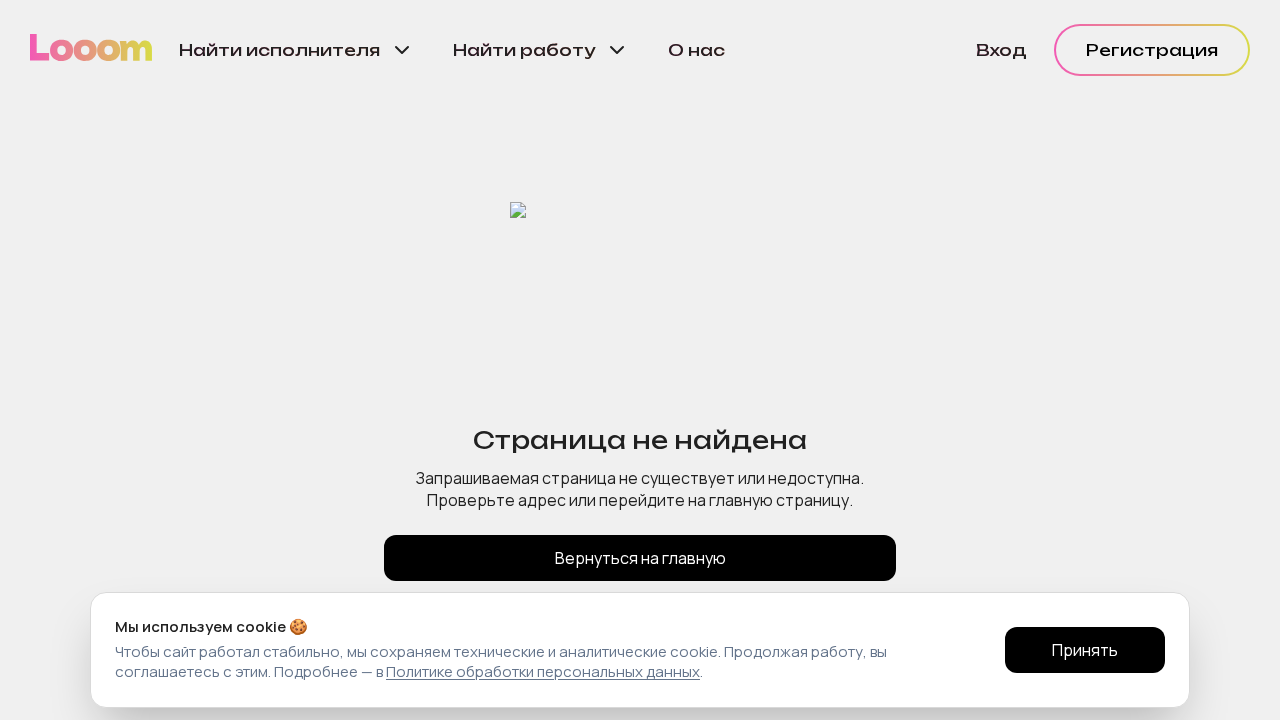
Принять (1085, 650)
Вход (1001, 50)
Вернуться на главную (640, 558)
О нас (696, 50)
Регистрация (1152, 50)
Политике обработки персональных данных (543, 671)
